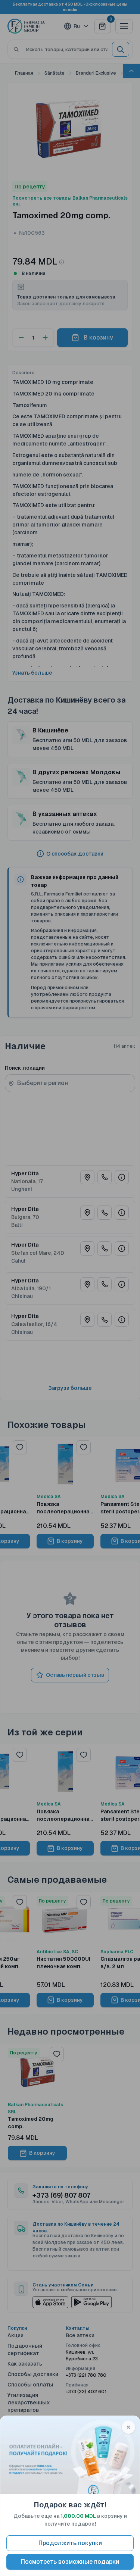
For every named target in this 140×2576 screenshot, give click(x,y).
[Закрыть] (128, 2427)
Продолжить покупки (70, 2543)
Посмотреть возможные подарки (70, 2562)
